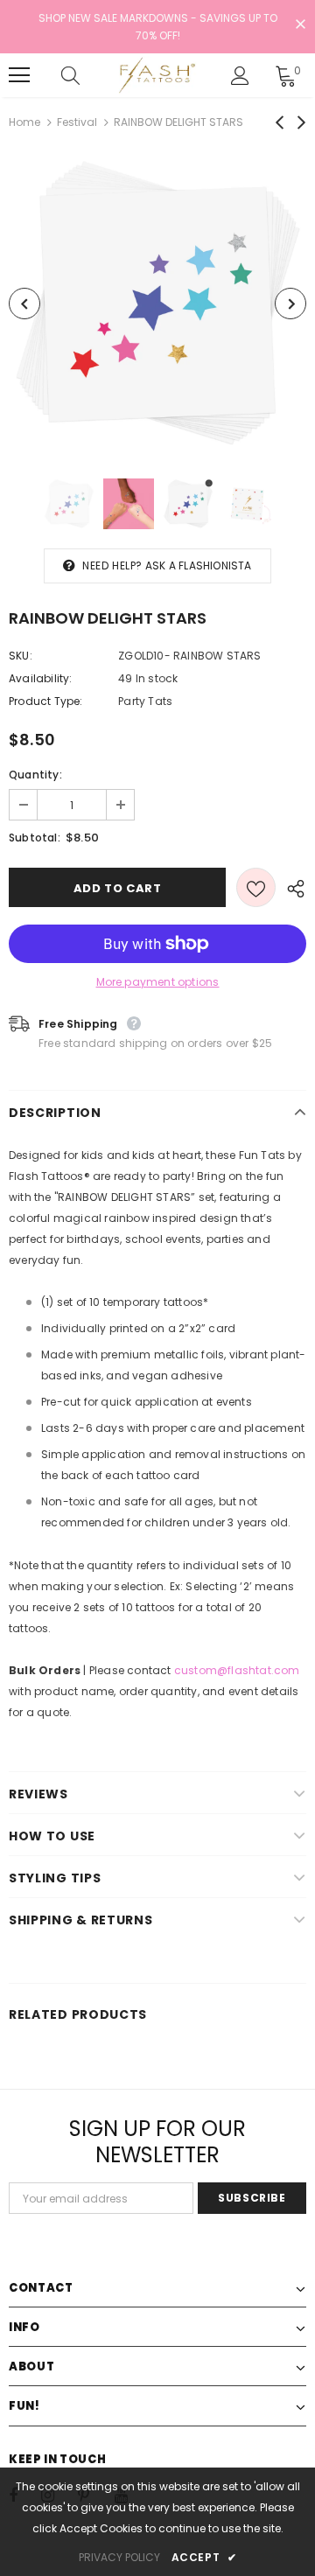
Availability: (41, 678)
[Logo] (155, 75)
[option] (157, 304)
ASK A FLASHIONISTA (199, 565)
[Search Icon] (87, 75)
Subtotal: (35, 838)
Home (24, 122)
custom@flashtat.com (237, 1670)
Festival (77, 122)
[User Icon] (240, 76)
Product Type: (46, 701)
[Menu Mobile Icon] (19, 75)
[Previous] (24, 304)
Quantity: (35, 775)
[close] (300, 25)
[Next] (290, 304)
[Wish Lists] (256, 887)
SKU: (21, 656)
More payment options (158, 982)
